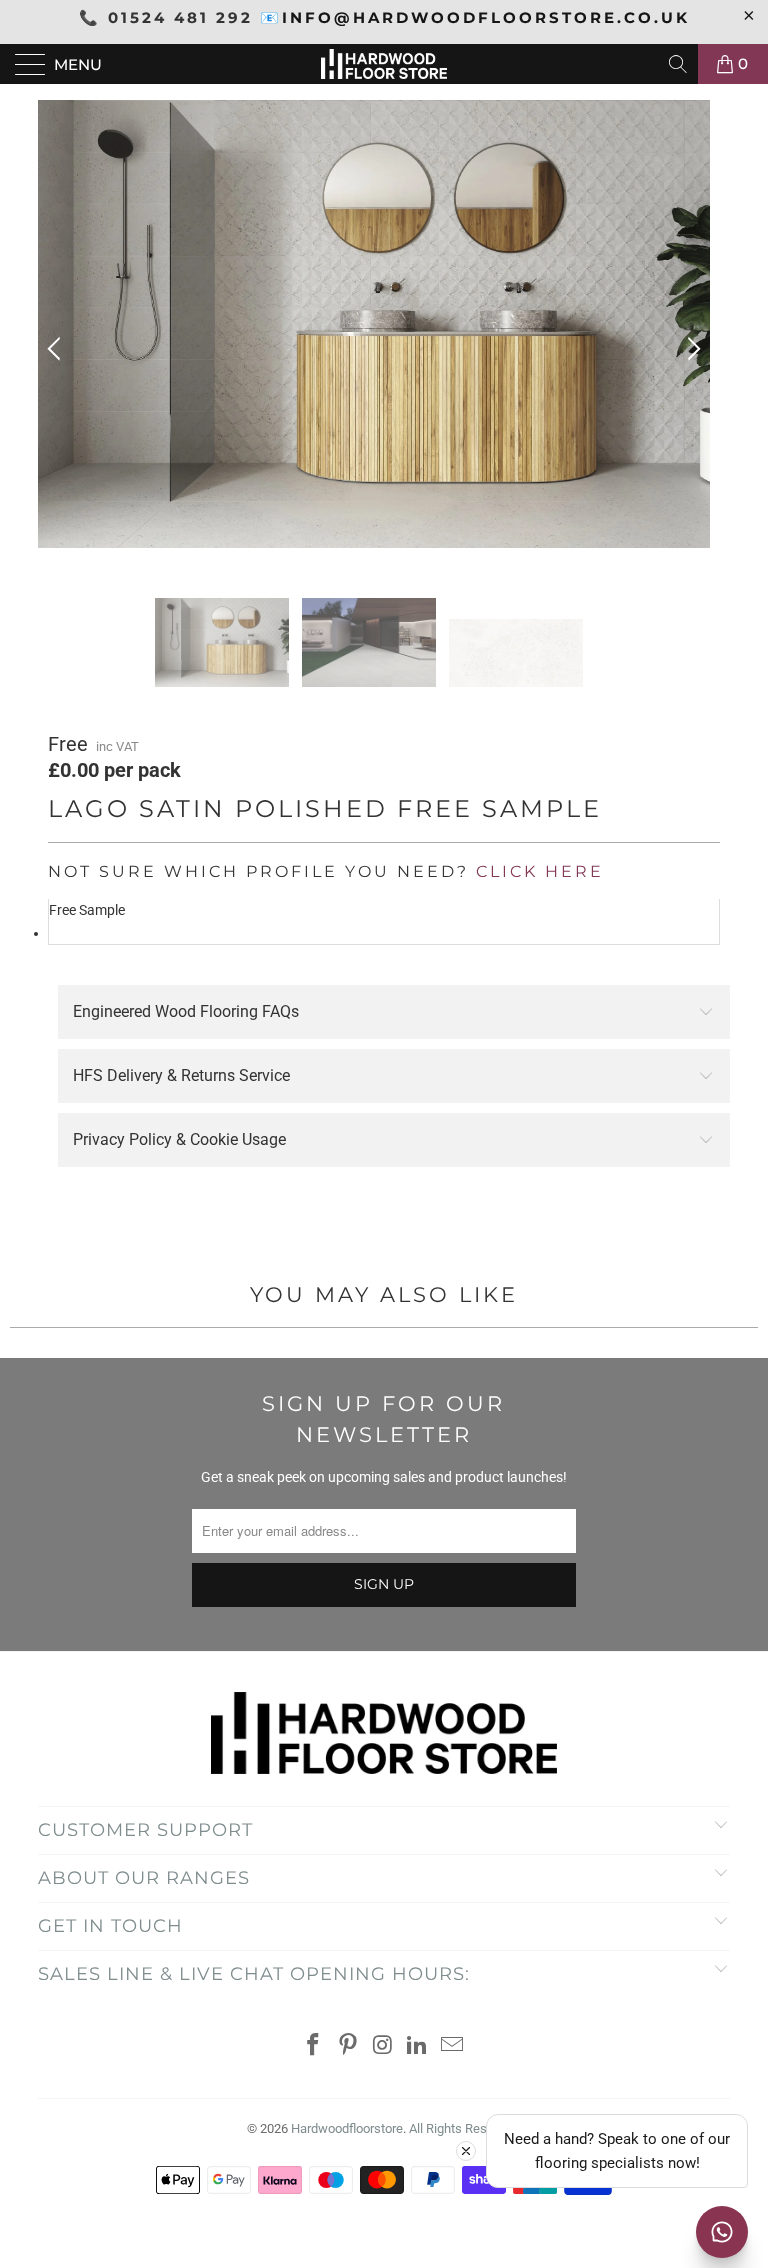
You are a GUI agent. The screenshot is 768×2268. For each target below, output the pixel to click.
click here (540, 871)
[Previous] (57, 349)
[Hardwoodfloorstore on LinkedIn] (418, 2046)
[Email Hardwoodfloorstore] (453, 2046)
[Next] (691, 349)
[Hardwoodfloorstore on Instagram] (383, 2046)
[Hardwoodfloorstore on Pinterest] (348, 2046)
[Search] (679, 64)
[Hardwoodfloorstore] (384, 64)
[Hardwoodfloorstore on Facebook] (314, 2046)
